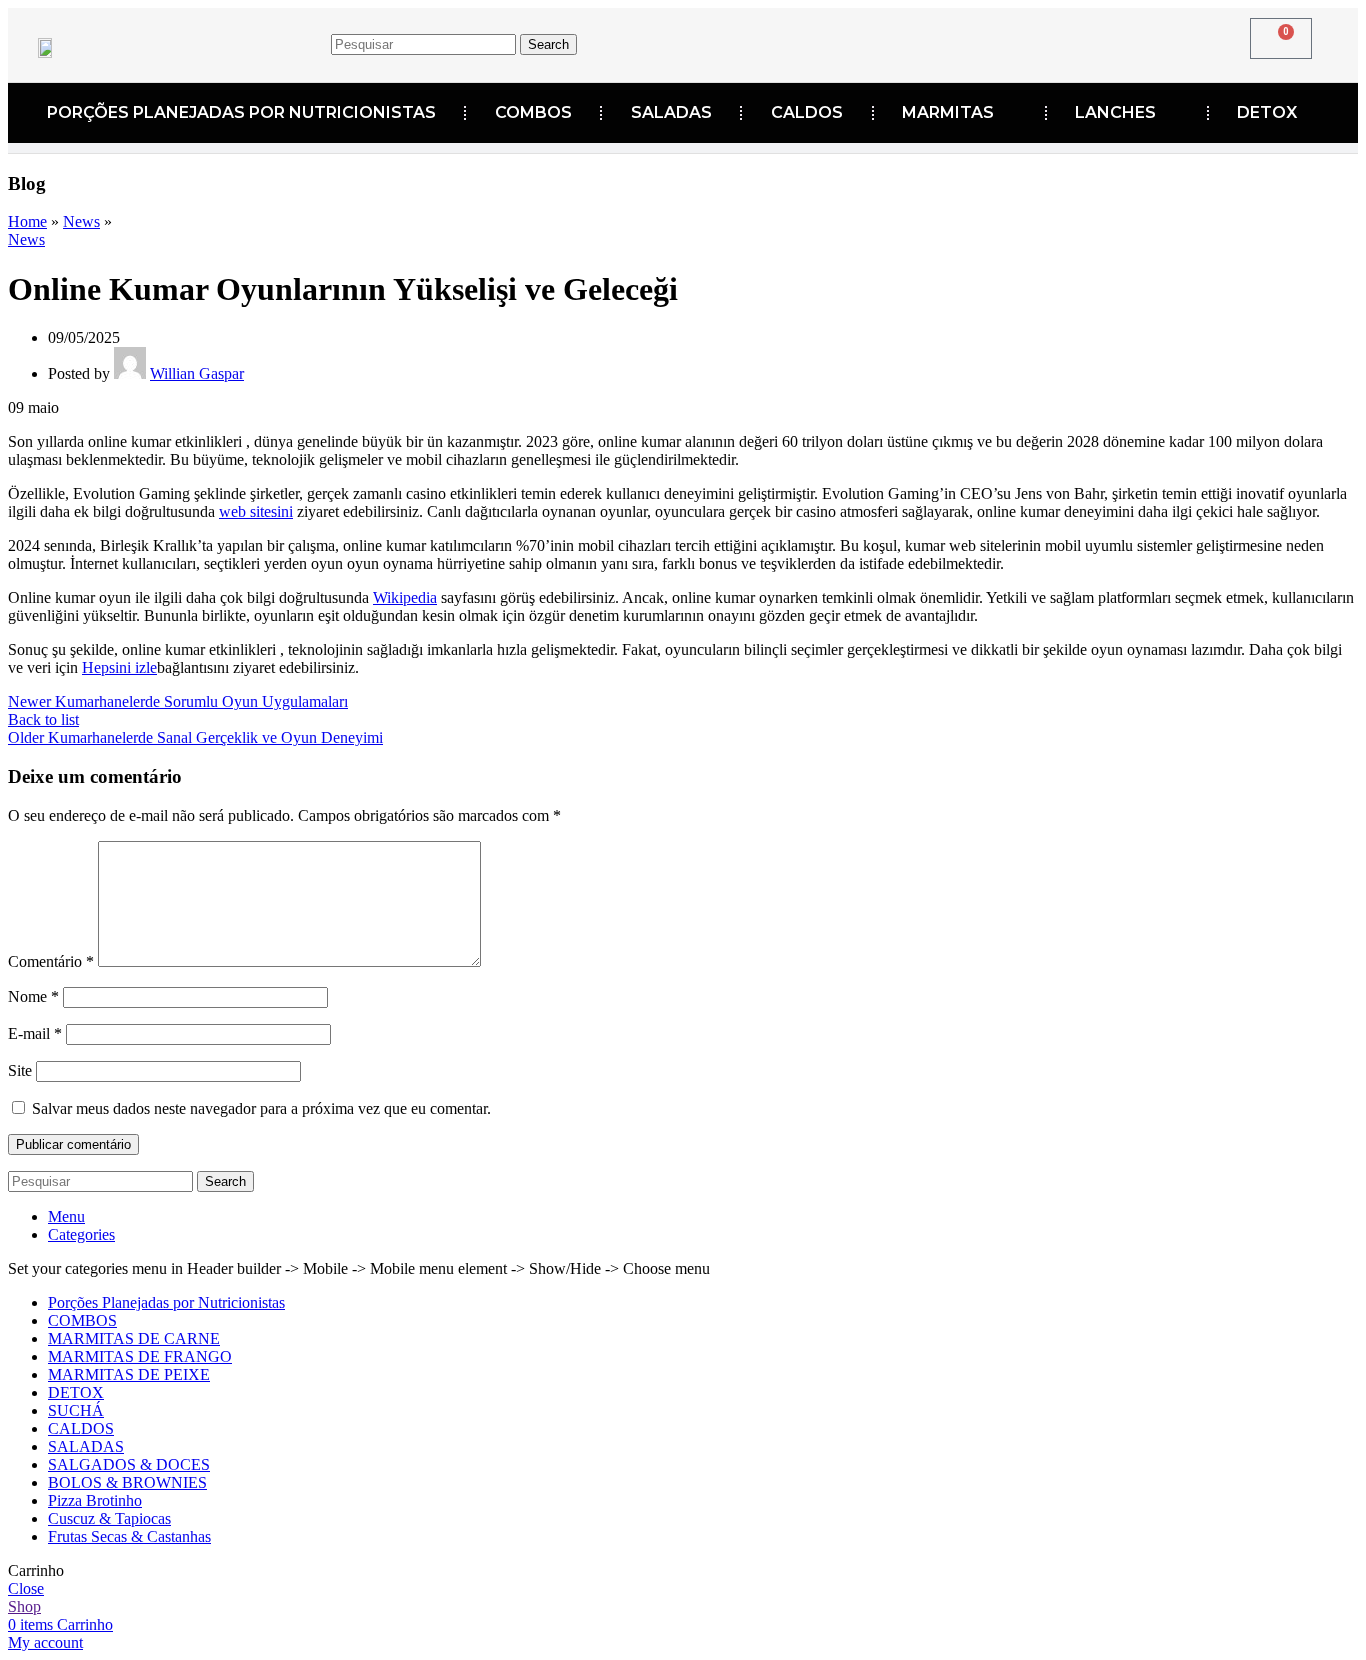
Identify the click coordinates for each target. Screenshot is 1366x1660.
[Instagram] (950, 41)
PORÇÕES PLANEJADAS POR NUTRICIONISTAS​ (241, 112)
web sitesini (256, 511)
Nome (33, 996)
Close (26, 1588)
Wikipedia (405, 597)
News (81, 221)
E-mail (35, 1033)
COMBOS (533, 112)
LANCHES (1115, 112)
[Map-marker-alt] (1012, 41)
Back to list (43, 719)
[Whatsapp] (1074, 41)
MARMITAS (948, 112)
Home (27, 221)
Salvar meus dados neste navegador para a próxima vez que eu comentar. (261, 1108)
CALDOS (807, 112)
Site (20, 1070)
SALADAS (671, 112)
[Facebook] (888, 41)
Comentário (51, 961)
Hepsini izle (119, 667)
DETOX (1267, 112)
